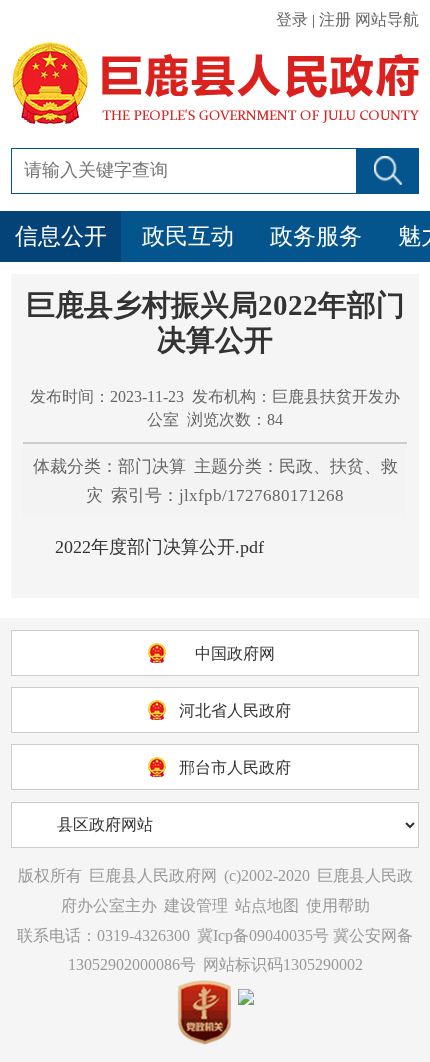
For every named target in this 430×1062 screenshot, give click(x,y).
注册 (335, 19)
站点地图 (267, 905)
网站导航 (387, 19)
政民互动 (188, 236)
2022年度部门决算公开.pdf (159, 547)
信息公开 (61, 236)
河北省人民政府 (235, 710)
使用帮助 (338, 905)
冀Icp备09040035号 (263, 935)
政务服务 (316, 236)
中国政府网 (235, 653)
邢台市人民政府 (235, 767)
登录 (292, 19)
